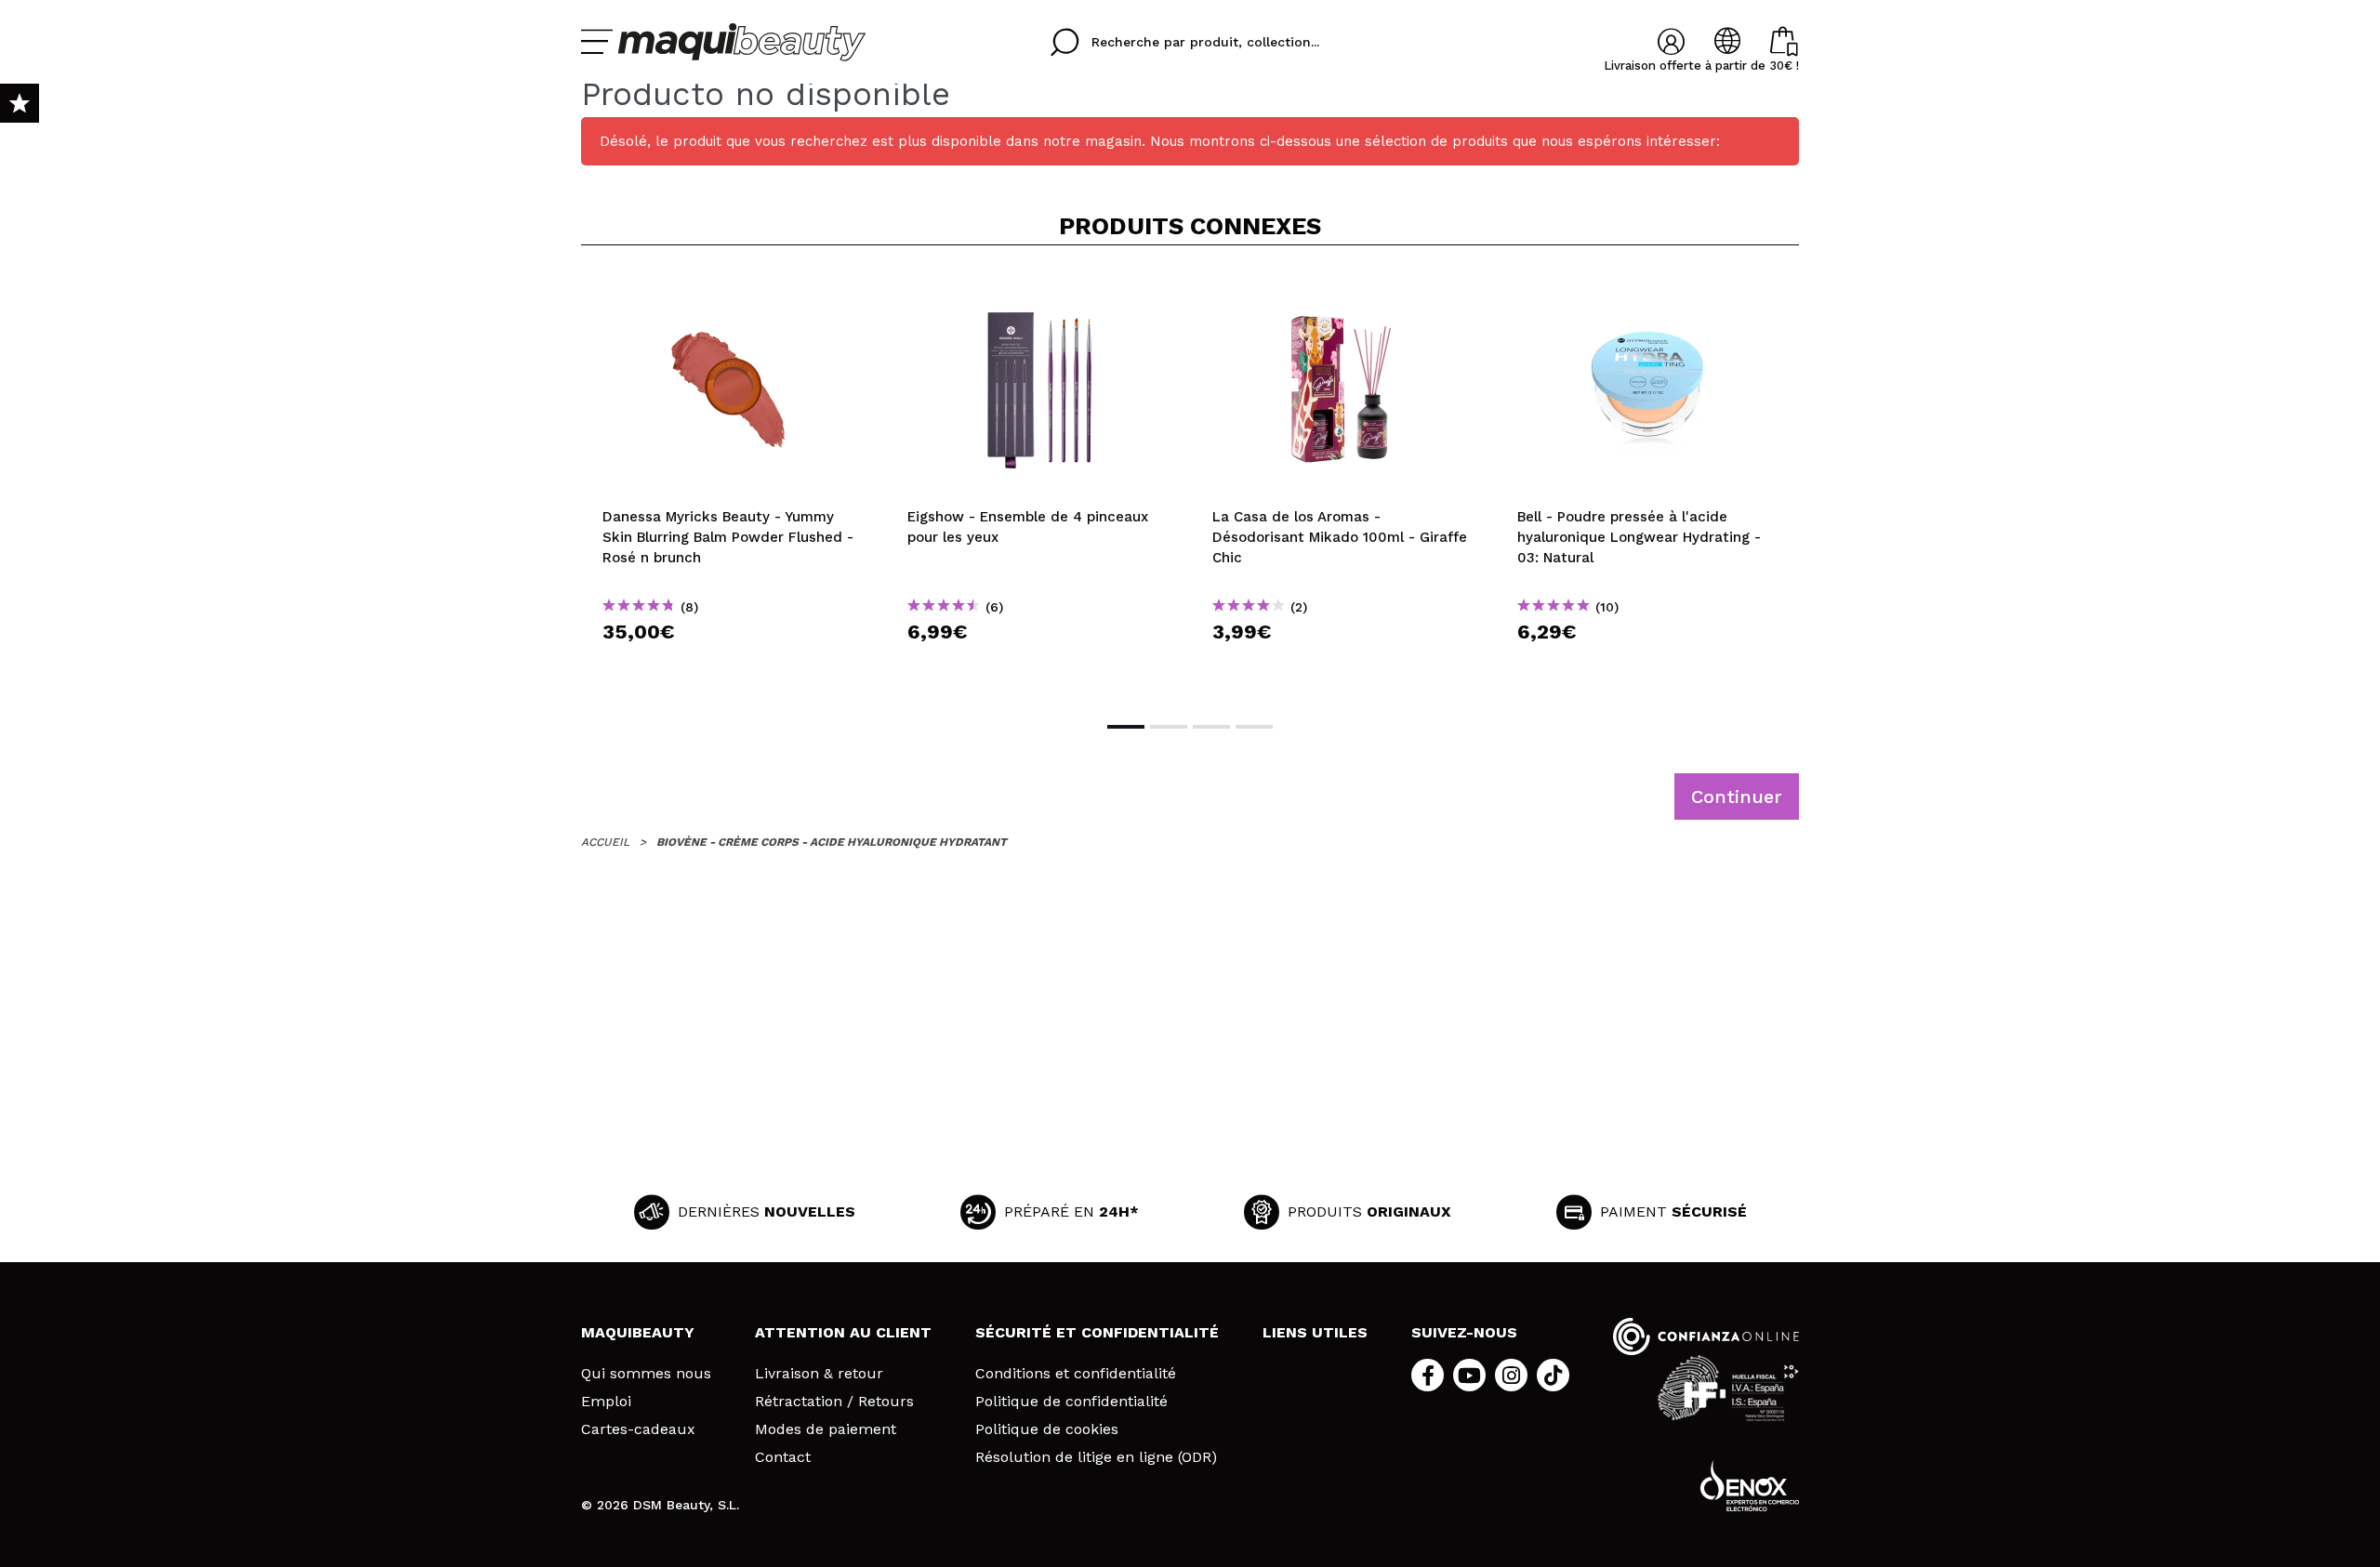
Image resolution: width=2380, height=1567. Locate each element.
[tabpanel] (734, 481)
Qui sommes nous (646, 1374)
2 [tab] (1169, 727)
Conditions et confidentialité (1076, 1374)
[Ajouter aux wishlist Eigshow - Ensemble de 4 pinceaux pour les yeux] (1038, 290)
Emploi (606, 1402)
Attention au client (843, 1332)
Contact (783, 1457)
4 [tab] (1254, 727)
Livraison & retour (819, 1374)
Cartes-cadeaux (638, 1429)
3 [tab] (1211, 727)
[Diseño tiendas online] (1750, 1486)
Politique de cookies (1047, 1429)
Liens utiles (1315, 1332)
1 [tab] (1126, 727)
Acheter (734, 665)
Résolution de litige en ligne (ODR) (1096, 1457)
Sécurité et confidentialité (1097, 1332)
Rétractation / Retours (834, 1402)
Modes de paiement (826, 1429)
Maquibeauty (638, 1332)
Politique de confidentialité (1071, 1402)
